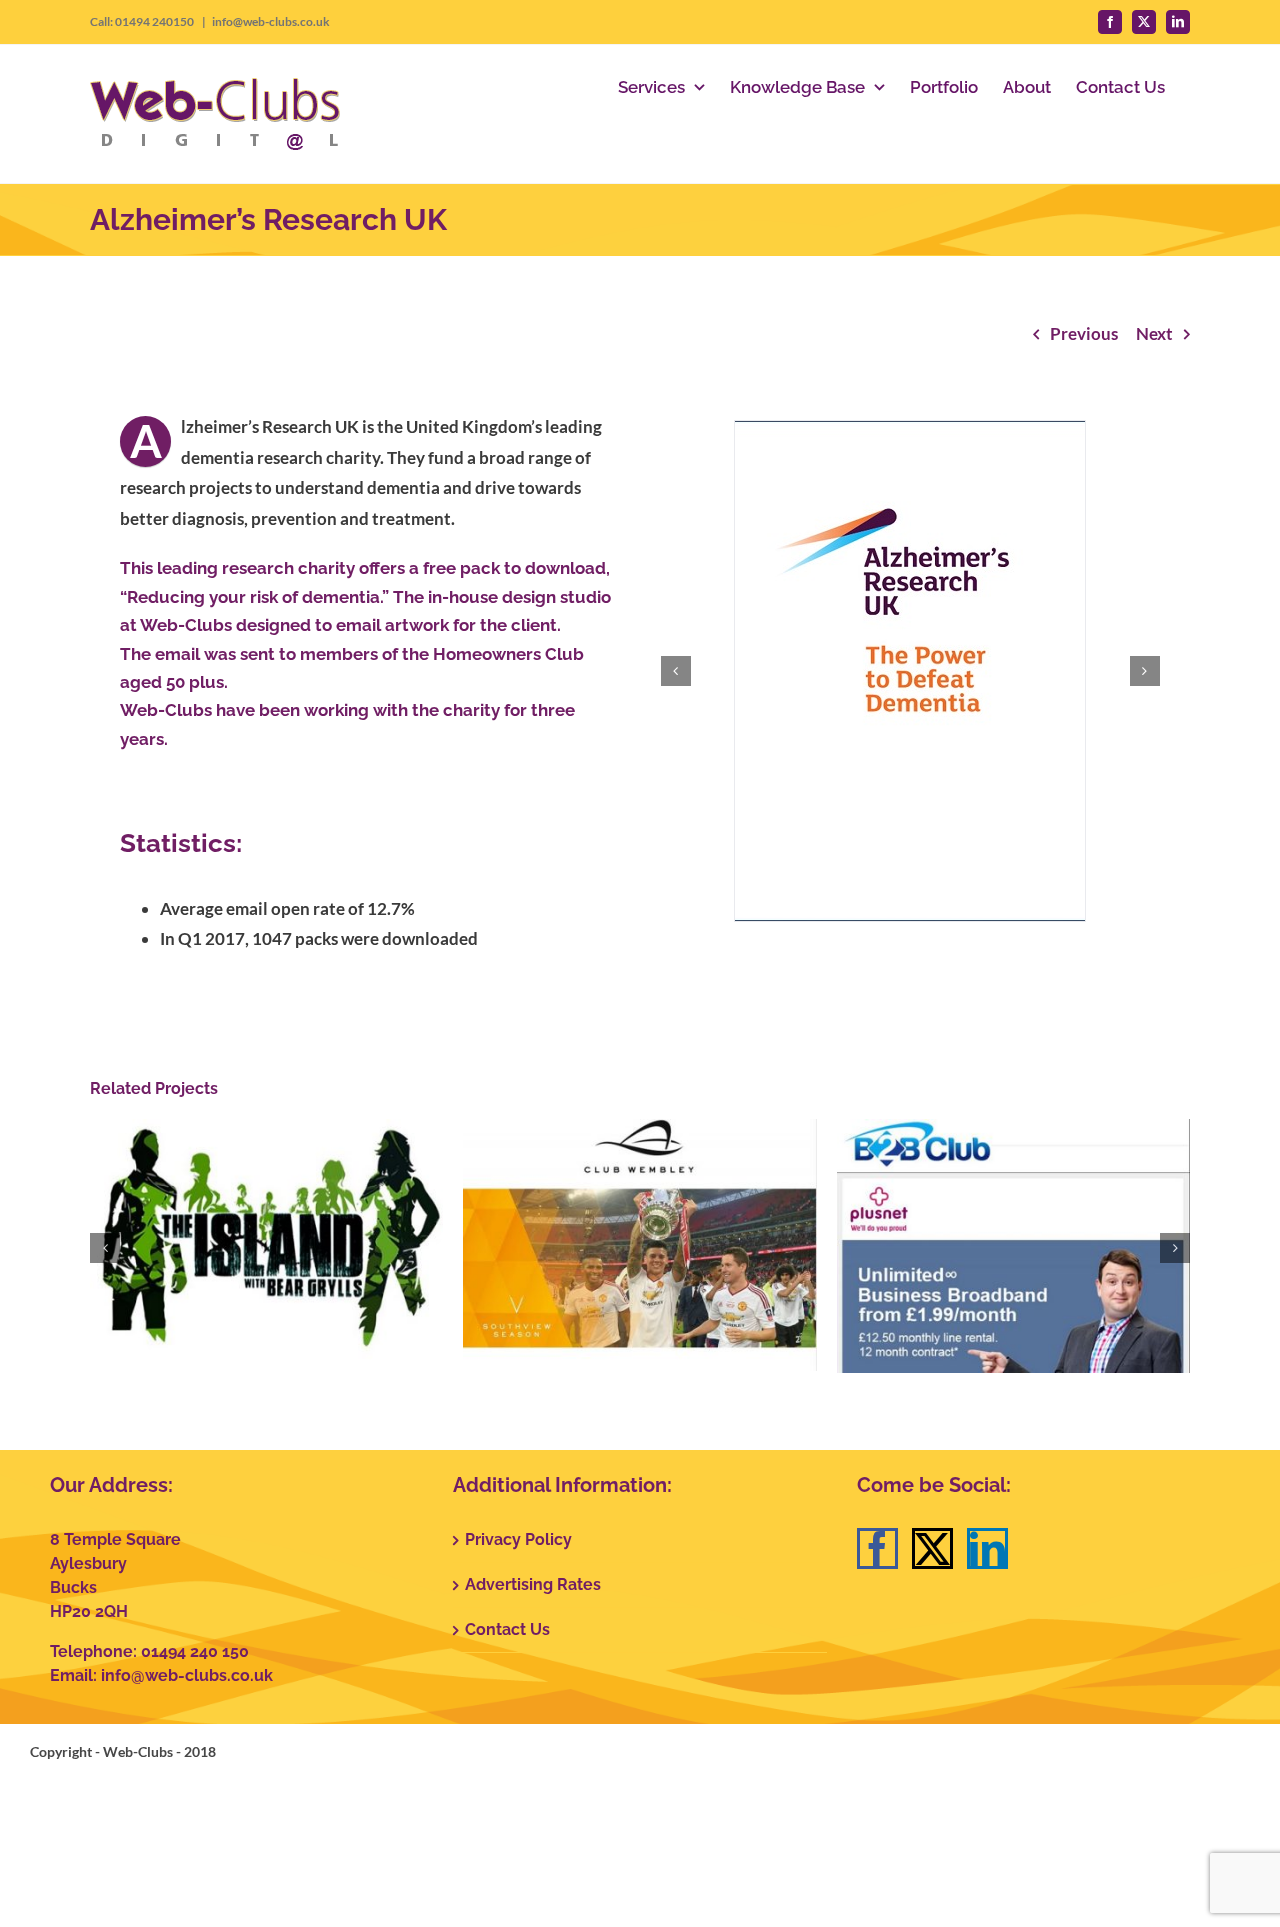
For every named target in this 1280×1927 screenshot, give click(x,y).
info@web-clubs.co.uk (271, 21)
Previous (1084, 333)
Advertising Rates (533, 1584)
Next (1154, 333)
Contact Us (507, 1629)
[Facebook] (877, 1548)
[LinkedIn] (987, 1548)
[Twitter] (932, 1548)
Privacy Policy (518, 1539)
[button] (676, 671)
